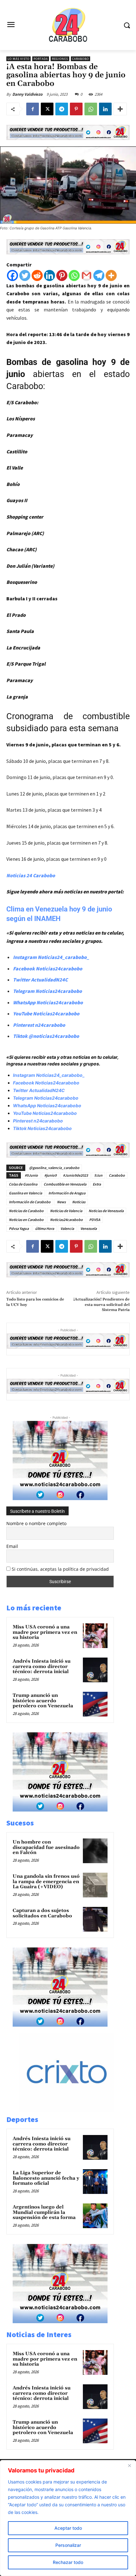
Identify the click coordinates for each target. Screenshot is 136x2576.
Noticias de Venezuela (106, 1211)
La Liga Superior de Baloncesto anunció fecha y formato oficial (46, 2178)
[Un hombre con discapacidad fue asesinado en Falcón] (95, 1851)
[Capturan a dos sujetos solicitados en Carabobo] (95, 1919)
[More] (120, 109)
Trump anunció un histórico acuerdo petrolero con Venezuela (43, 1701)
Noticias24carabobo (66, 1220)
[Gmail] (87, 275)
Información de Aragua (67, 1193)
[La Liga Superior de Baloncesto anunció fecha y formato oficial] (95, 2182)
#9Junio (31, 1175)
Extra (97, 1184)
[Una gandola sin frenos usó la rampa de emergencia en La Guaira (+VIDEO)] (95, 1885)
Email (12, 1546)
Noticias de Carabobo (26, 1211)
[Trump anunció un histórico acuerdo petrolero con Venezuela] (95, 1704)
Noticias (79, 1202)
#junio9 (50, 1175)
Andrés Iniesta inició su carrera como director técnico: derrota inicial (42, 1666)
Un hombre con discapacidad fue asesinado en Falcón (46, 1847)
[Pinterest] (76, 109)
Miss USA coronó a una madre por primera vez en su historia (45, 1632)
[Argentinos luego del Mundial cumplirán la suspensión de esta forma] (95, 2216)
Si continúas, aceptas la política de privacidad (60, 1569)
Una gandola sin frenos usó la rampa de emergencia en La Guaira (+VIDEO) (46, 1882)
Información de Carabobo (30, 1202)
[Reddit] (37, 275)
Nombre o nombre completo (36, 1523)
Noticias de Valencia (66, 1211)
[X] (47, 109)
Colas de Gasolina (23, 1184)
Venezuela (89, 1228)
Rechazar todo (68, 2562)
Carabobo (80, 59)
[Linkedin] (105, 109)
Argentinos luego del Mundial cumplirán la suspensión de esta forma (44, 2212)
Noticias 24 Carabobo (31, 875)
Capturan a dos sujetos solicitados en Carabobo (42, 1913)
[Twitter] (25, 275)
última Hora (45, 1228)
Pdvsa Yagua (19, 1228)
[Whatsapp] (74, 275)
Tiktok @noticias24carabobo (46, 1036)
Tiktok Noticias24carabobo (42, 1128)
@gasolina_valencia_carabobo (54, 1168)
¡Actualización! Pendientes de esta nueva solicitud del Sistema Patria (102, 1305)
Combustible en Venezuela (65, 1184)
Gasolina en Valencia (25, 1193)
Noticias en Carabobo (26, 1220)
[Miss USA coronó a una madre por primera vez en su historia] (95, 1636)
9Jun (98, 1175)
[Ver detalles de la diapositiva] (73, 2110)
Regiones (60, 59)
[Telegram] (62, 109)
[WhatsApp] (91, 109)
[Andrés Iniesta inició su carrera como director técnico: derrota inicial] (95, 1670)
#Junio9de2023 (75, 1175)
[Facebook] (33, 109)
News (61, 1202)
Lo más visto (19, 59)
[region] (68, 2518)
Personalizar (68, 2545)
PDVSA (95, 1220)
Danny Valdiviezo (27, 94)
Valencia (67, 1228)
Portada (41, 59)
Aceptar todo (68, 2528)
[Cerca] (129, 2465)
